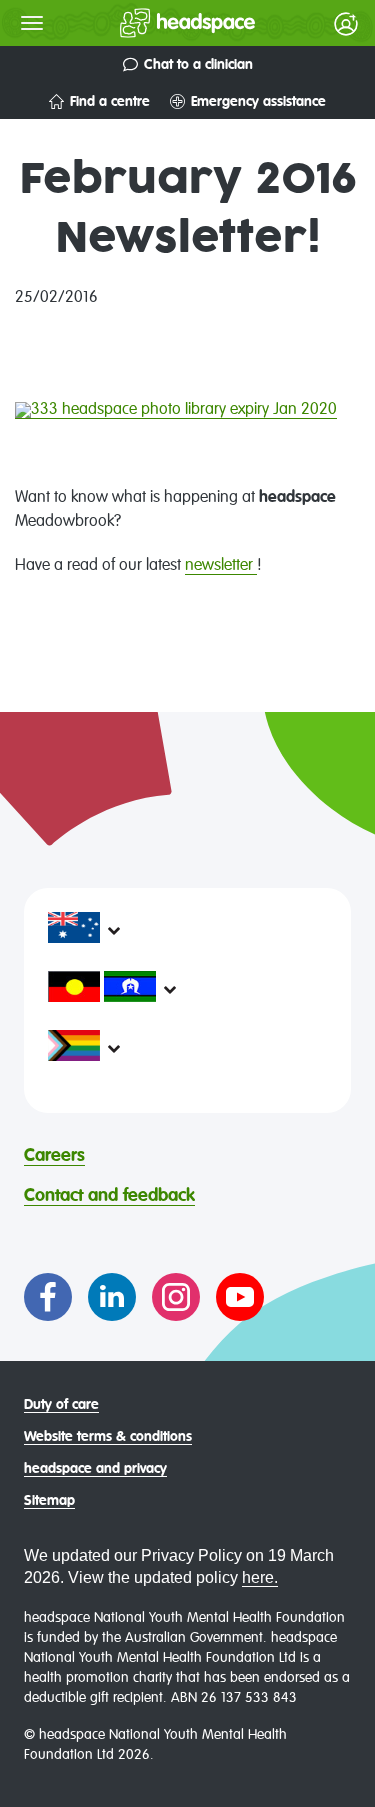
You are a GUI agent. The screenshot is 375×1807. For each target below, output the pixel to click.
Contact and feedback (109, 1196)
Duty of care (61, 1405)
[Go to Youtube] (240, 1297)
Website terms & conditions (108, 1437)
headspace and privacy (95, 1469)
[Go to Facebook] (48, 1297)
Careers (54, 1156)
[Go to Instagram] (176, 1297)
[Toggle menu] (32, 23)
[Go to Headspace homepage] (147, 23)
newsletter (221, 566)
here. (260, 1577)
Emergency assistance (258, 102)
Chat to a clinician (198, 65)
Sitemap (49, 1501)
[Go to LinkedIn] (112, 1297)
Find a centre (110, 102)
